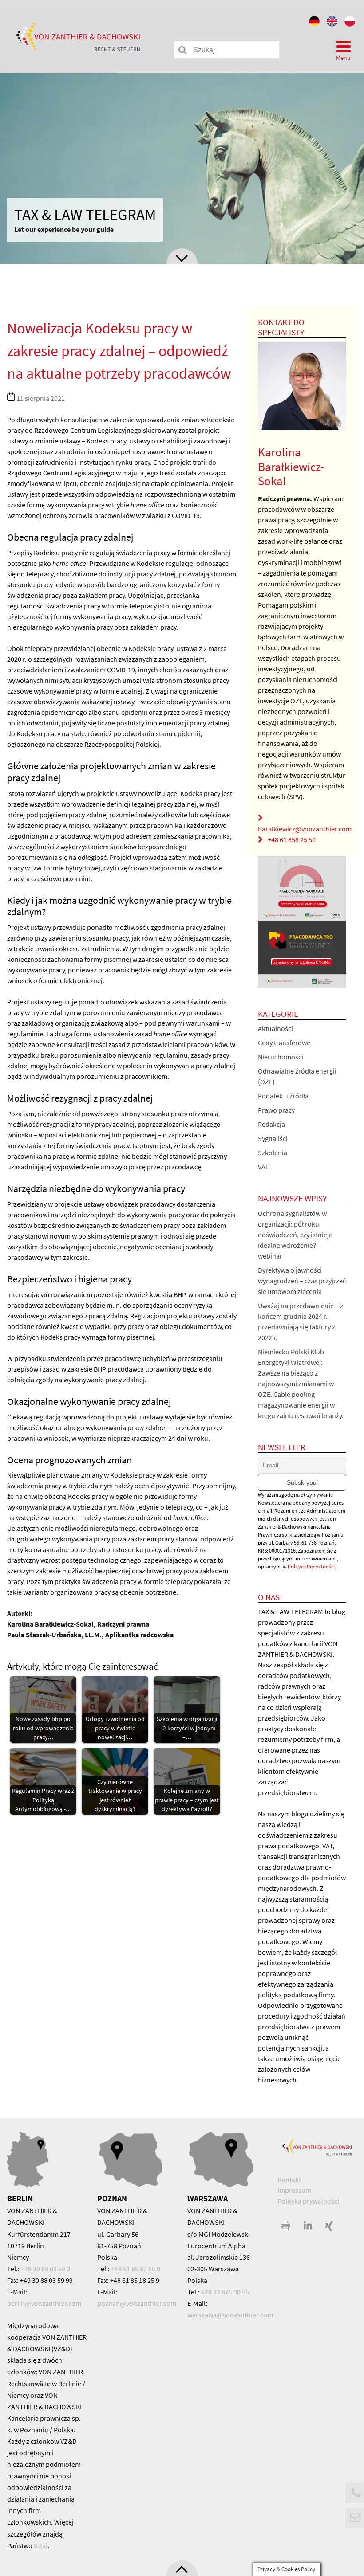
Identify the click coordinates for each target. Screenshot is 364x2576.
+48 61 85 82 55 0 (136, 2269)
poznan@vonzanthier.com (137, 2303)
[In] (308, 2226)
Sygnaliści (273, 1138)
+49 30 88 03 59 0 (45, 2269)
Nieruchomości (281, 1057)
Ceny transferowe (284, 1043)
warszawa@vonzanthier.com (230, 2315)
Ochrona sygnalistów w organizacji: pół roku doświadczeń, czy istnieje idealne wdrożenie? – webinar (295, 1235)
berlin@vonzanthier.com (44, 2303)
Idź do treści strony (182, 256)
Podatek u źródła (283, 1096)
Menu (343, 58)
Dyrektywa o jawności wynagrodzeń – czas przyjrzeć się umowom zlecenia (302, 1281)
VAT (263, 1167)
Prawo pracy (276, 1110)
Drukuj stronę (286, 2226)
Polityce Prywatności (311, 1566)
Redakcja (271, 1124)
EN (333, 23)
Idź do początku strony (182, 2568)
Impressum (294, 2190)
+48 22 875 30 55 (225, 2292)
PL (351, 23)
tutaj (41, 2545)
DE (315, 23)
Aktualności (275, 1028)
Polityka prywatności (308, 2201)
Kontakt (289, 2180)
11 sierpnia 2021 (41, 398)
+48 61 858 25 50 (292, 839)
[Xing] (329, 2226)
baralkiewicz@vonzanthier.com (305, 829)
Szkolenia (273, 1153)
